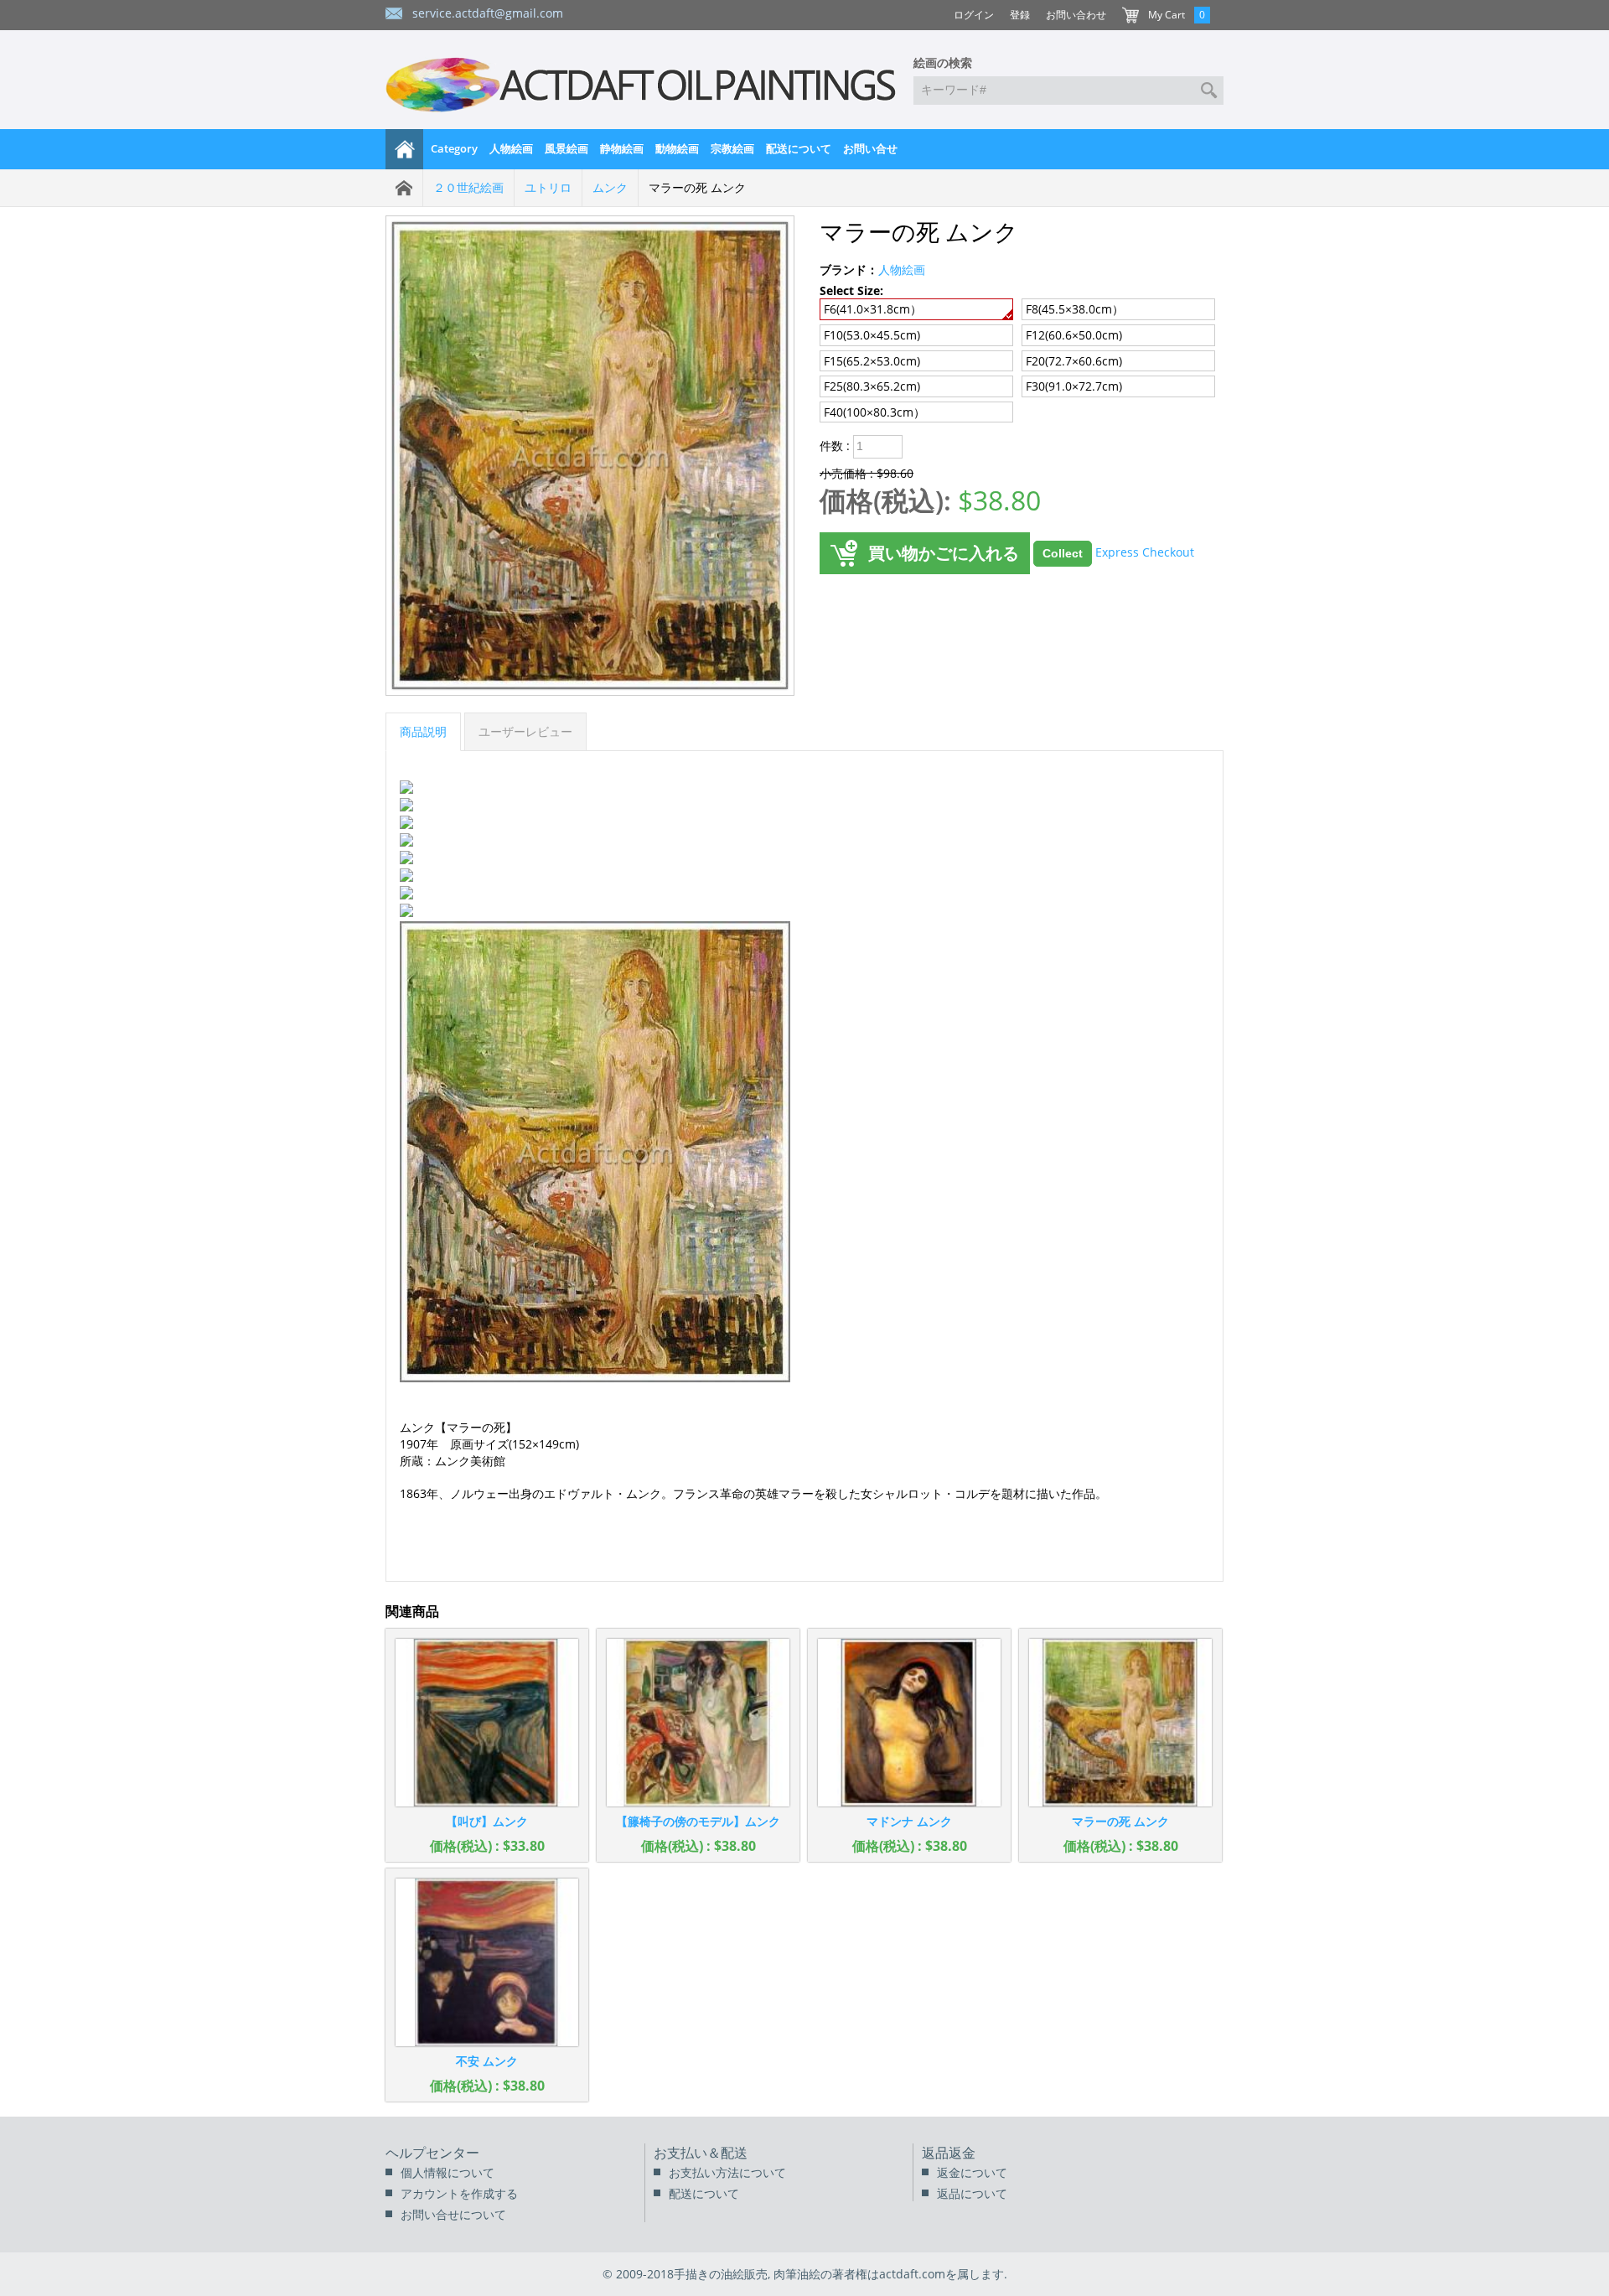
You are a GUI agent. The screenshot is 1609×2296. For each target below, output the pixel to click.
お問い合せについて (453, 2214)
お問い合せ (870, 148)
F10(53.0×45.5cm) (872, 335)
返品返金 (949, 2153)
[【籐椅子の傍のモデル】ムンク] (698, 1723)
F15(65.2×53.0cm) (872, 361)
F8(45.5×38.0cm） (1075, 309)
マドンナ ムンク (909, 1821)
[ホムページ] (405, 149)
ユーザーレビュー (525, 731)
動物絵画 (677, 148)
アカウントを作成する (459, 2193)
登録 (1020, 15)
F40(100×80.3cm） (874, 412)
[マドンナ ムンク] (909, 1723)
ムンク (610, 187)
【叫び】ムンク (487, 1821)
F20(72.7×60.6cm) (1074, 361)
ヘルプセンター (432, 2153)
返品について (972, 2193)
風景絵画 (567, 148)
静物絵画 (622, 148)
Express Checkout (1145, 552)
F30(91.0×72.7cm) (1074, 386)
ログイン (974, 15)
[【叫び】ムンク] (487, 1723)
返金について (972, 2172)
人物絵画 (511, 148)
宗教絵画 (732, 148)
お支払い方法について (727, 2172)
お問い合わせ (1076, 15)
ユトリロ (548, 187)
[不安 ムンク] (487, 1962)
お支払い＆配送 (701, 2153)
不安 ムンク (487, 2061)
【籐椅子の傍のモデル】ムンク (698, 1821)
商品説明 (423, 731)
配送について (799, 148)
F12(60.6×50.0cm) (1074, 335)
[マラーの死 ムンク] (1120, 1723)
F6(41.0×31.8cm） (873, 309)
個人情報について (448, 2172)
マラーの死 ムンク (1120, 1821)
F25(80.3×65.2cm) (872, 386)
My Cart (1167, 15)
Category (454, 148)
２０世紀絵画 (468, 187)
